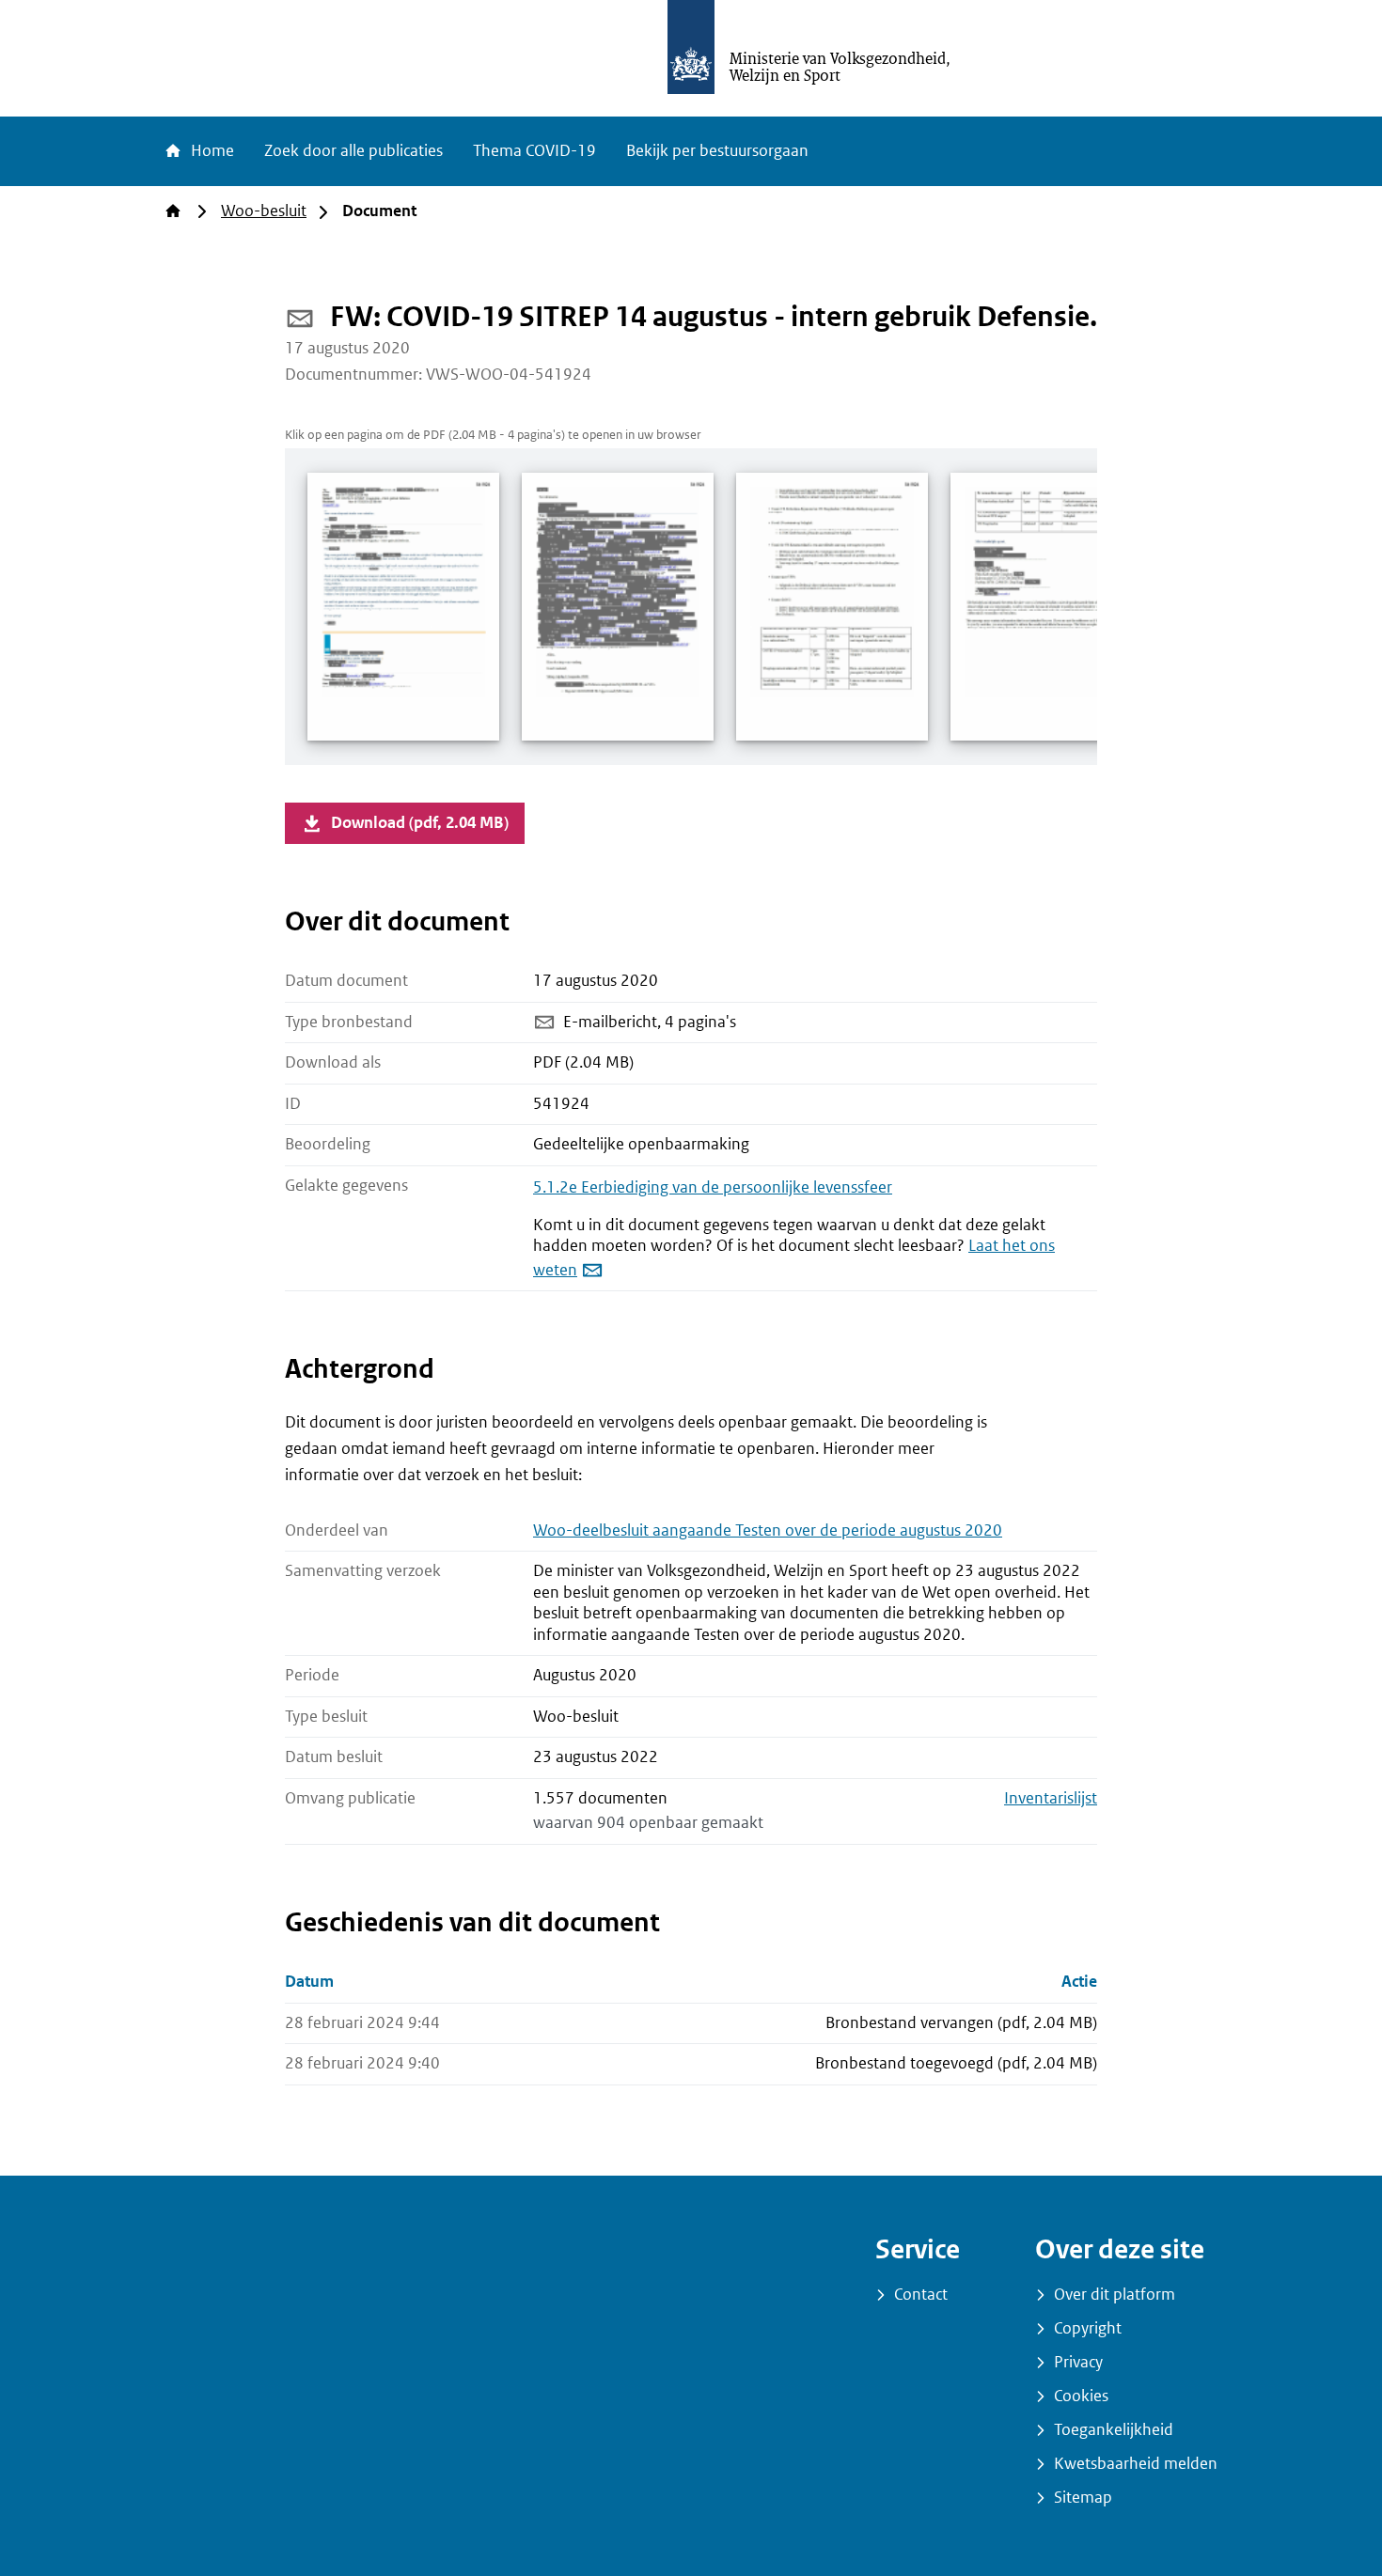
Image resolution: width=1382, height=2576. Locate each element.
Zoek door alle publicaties (353, 151)
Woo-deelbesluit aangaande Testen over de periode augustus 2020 (768, 1530)
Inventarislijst (1051, 1798)
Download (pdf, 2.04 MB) (420, 823)
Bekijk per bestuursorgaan (717, 151)
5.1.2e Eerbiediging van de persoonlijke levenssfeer (713, 1187)
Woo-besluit (264, 211)
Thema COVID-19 (534, 151)
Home (211, 151)
